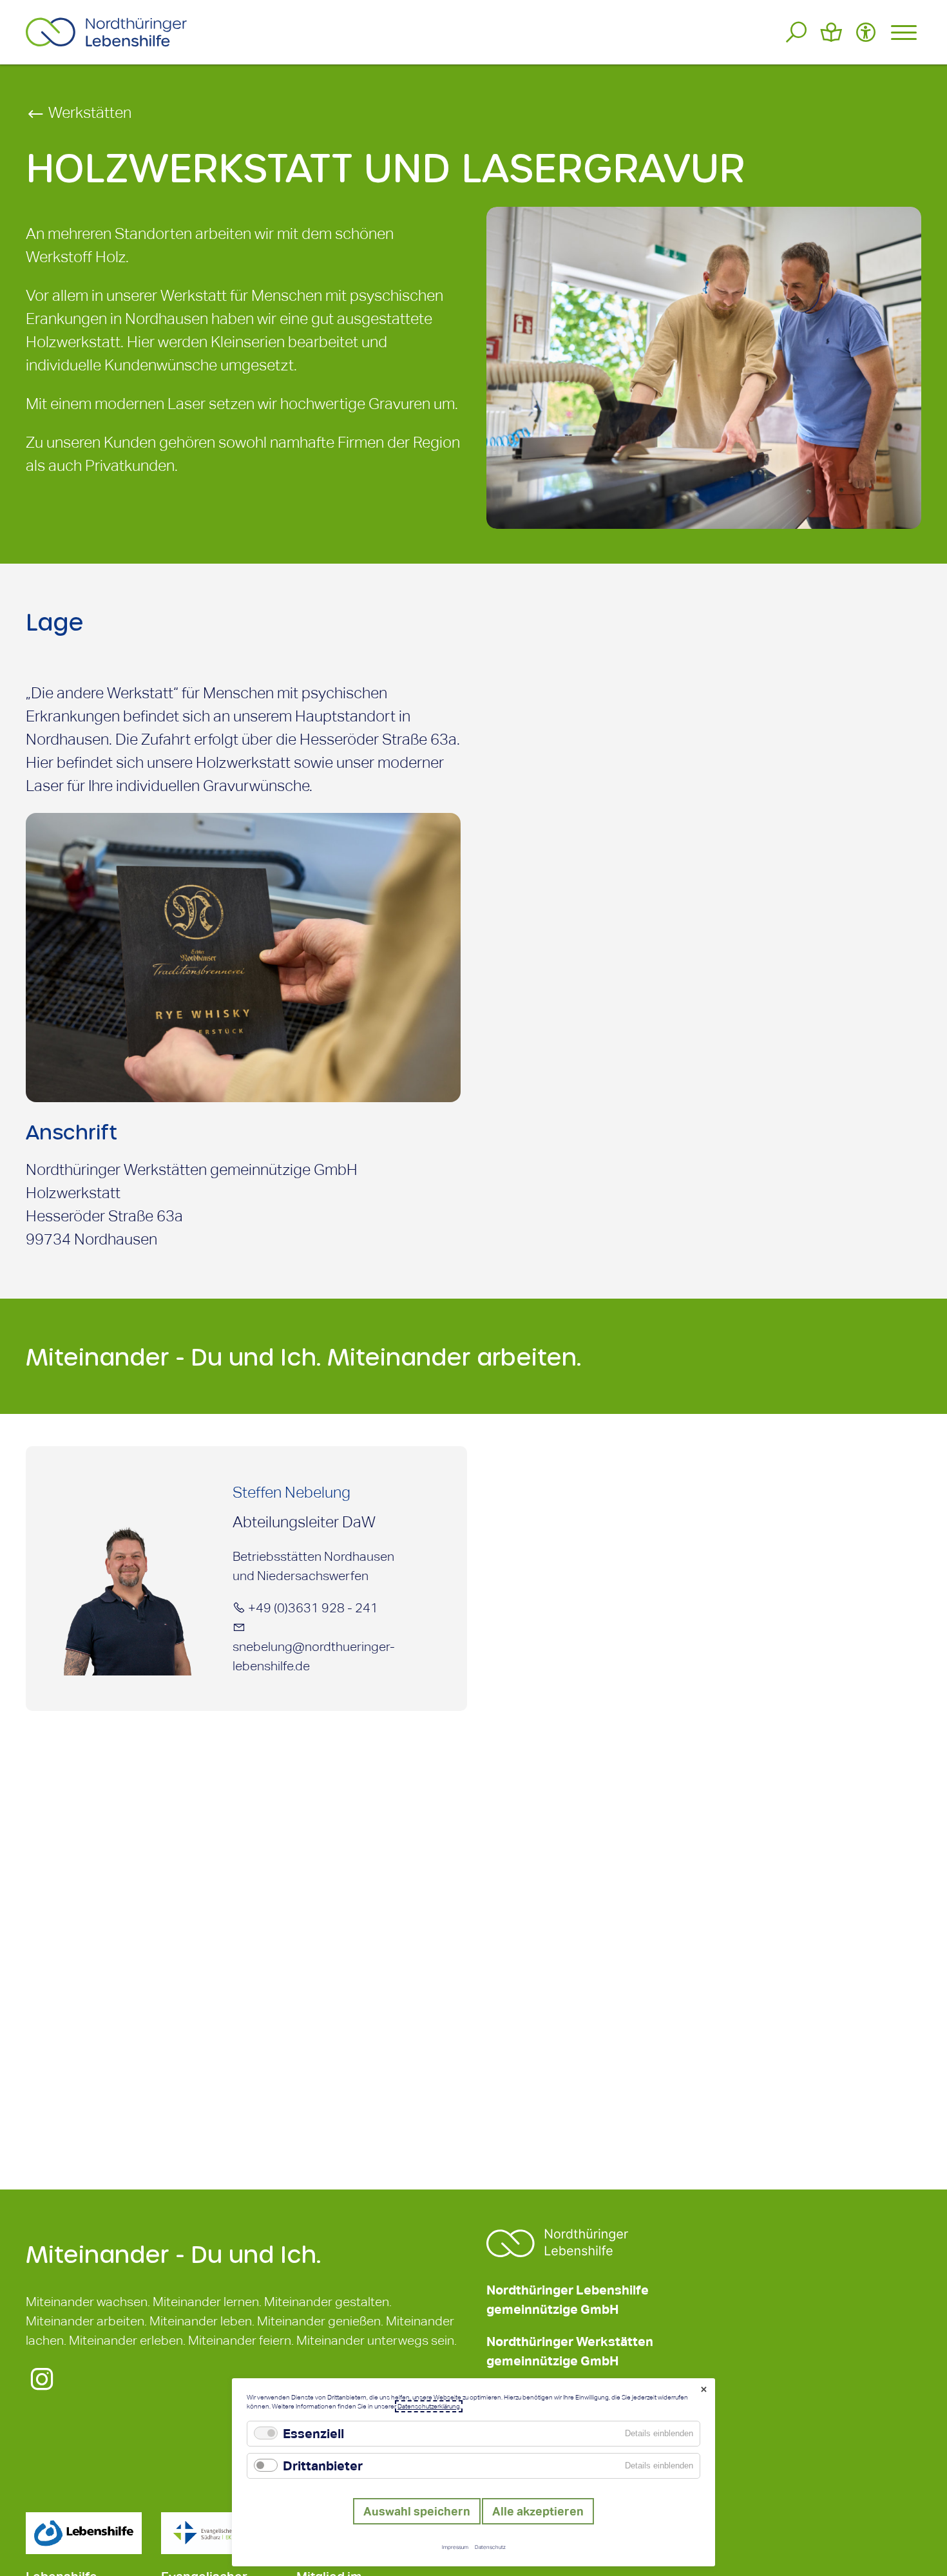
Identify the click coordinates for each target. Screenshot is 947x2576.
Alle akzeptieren (538, 2511)
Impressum (455, 2547)
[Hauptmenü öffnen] (904, 32)
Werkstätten (88, 112)
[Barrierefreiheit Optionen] (866, 32)
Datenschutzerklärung (429, 2406)
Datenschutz (490, 2547)
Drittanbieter (323, 2466)
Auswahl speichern (417, 2511)
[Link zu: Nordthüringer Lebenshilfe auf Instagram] (42, 2387)
